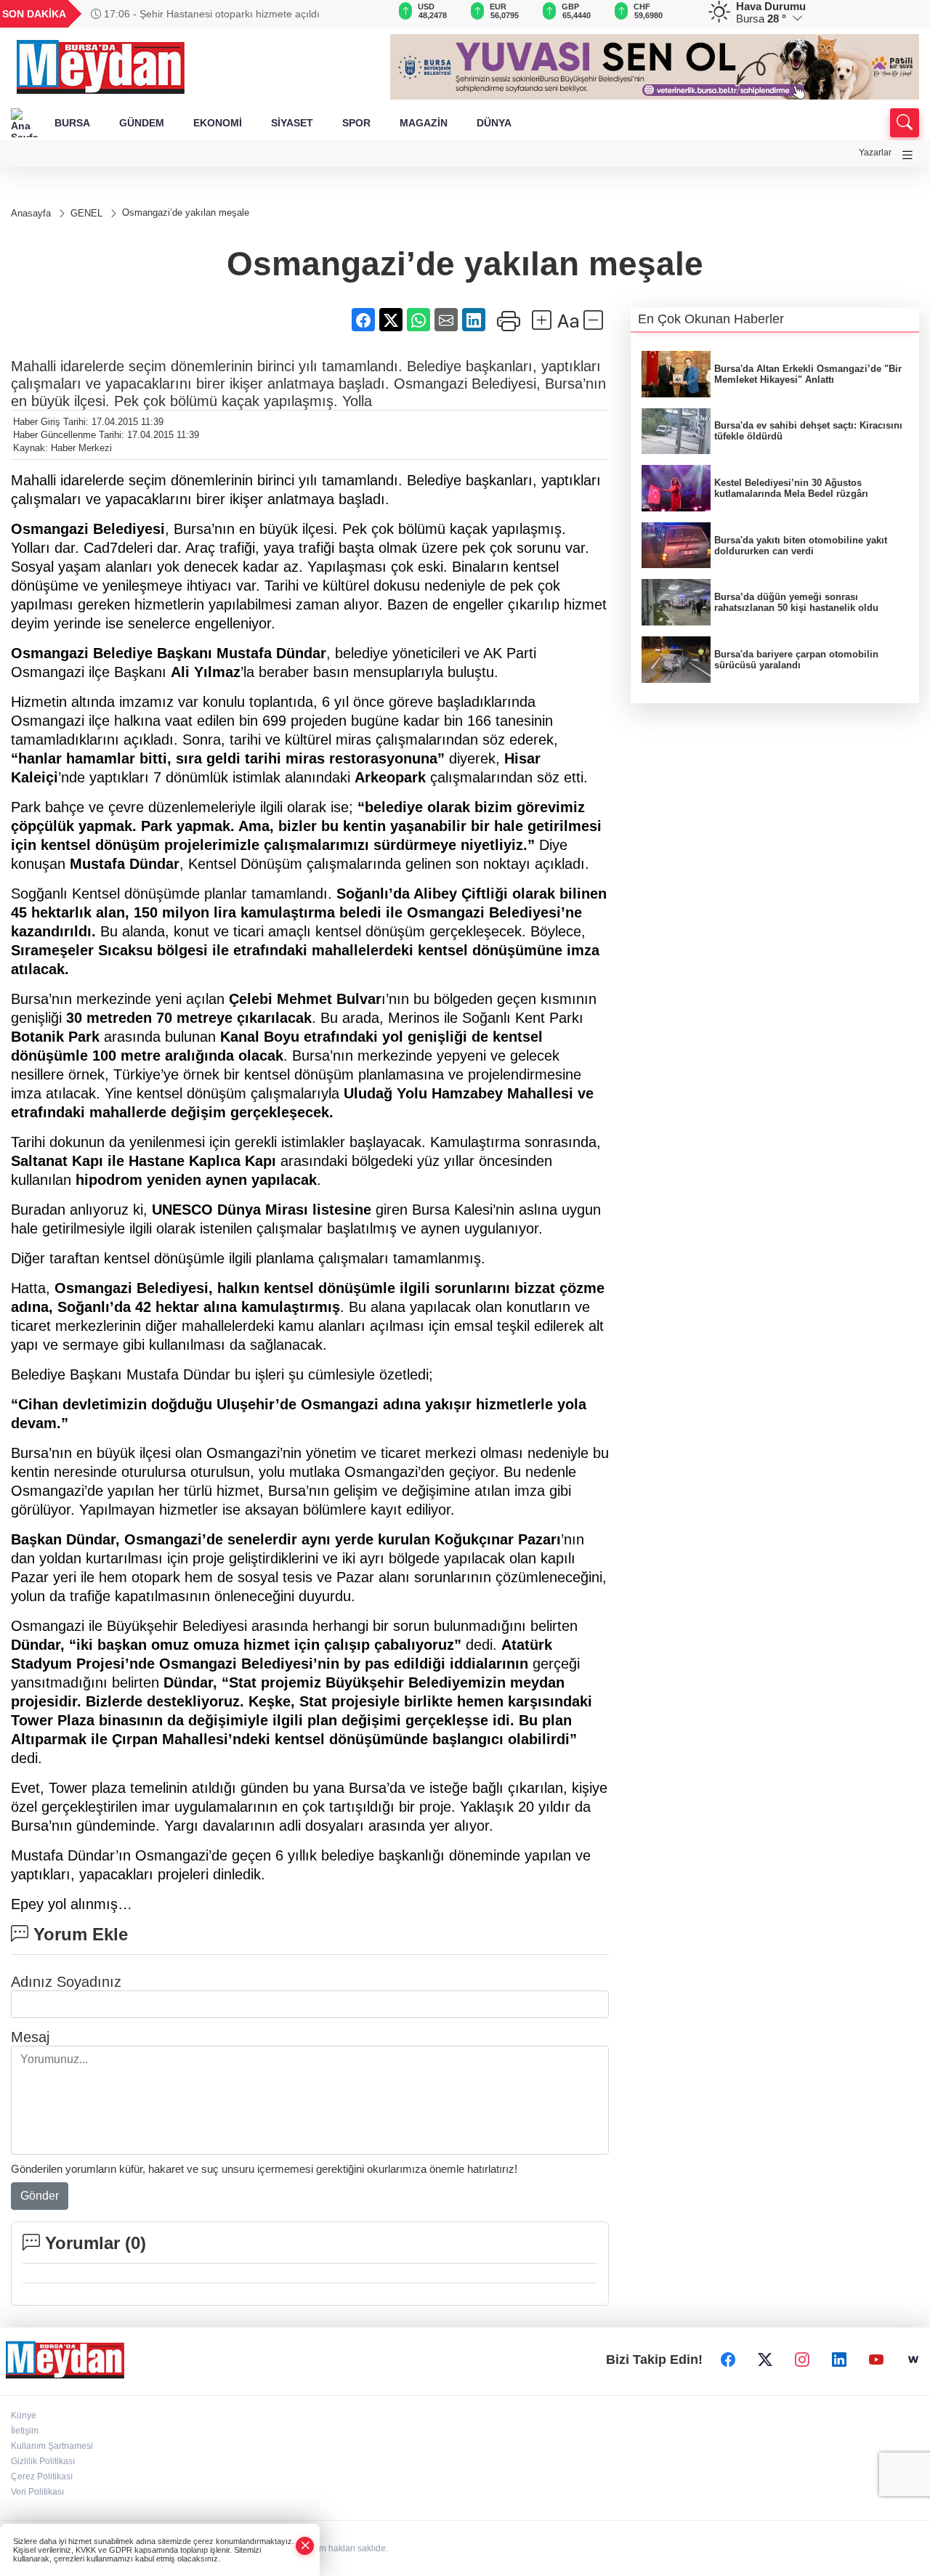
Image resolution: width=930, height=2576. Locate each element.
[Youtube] (876, 2360)
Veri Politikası (37, 2492)
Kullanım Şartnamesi (52, 2446)
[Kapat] (305, 2546)
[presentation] (359, 14)
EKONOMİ (218, 123)
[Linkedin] (839, 2360)
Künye (24, 2415)
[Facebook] (728, 2360)
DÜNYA (494, 123)
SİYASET (292, 123)
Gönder (40, 2196)
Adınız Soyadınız (66, 1982)
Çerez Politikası (42, 2476)
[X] (765, 2360)
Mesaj (30, 2037)
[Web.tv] (913, 2360)
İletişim (25, 2431)
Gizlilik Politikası (43, 2461)
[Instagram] (802, 2360)
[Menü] (907, 155)
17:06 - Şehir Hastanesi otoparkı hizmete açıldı (210, 14)
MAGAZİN (424, 123)
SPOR (356, 123)
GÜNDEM (142, 123)
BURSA (72, 123)
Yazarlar (875, 153)
